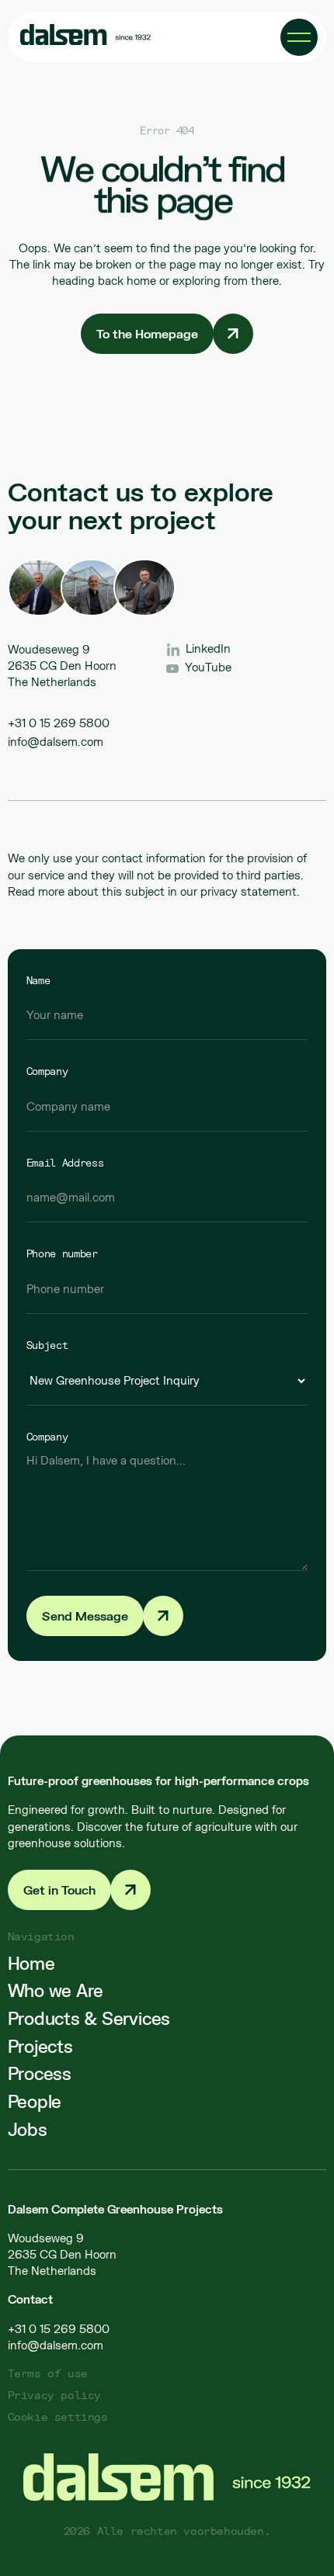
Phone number (62, 1253)
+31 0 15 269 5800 (59, 723)
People (35, 2102)
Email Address (65, 1163)
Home (31, 1963)
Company (47, 1071)
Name (38, 980)
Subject (47, 1345)
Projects (40, 2047)
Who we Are (56, 1991)
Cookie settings (58, 2417)
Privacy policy (54, 2395)
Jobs (28, 2130)
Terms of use (48, 2373)
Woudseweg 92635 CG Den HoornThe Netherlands (62, 2254)
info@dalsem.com (56, 742)
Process (40, 2074)
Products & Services (89, 2019)
